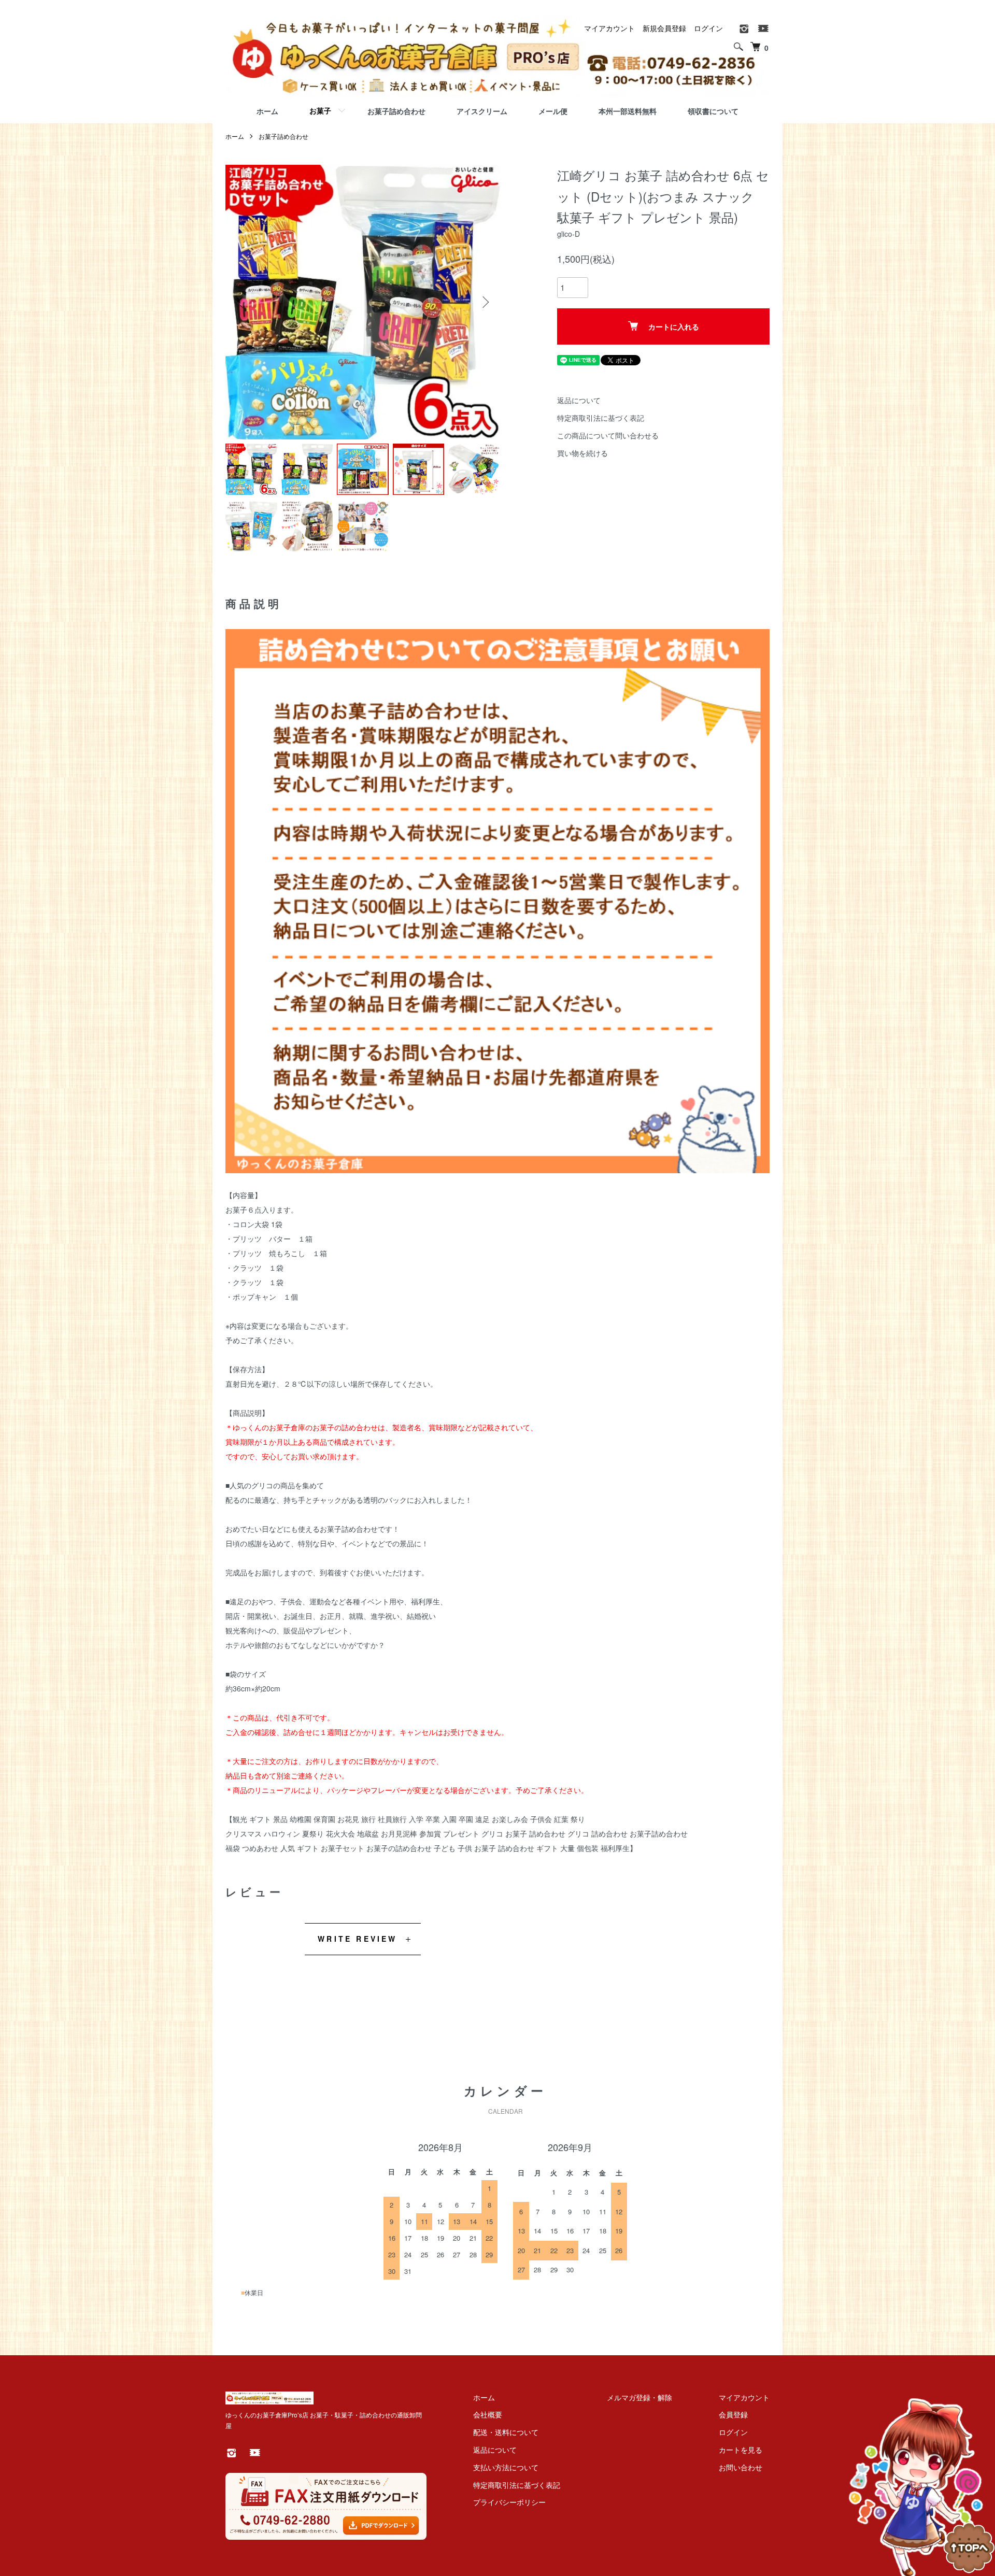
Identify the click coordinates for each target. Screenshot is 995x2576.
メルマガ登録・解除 (639, 2397)
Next (485, 302)
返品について (579, 400)
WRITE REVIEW (357, 1939)
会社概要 (488, 2414)
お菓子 (320, 110)
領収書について (713, 111)
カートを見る (741, 2450)
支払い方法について (506, 2467)
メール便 (553, 111)
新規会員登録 (664, 28)
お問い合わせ (741, 2467)
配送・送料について (506, 2432)
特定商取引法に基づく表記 (601, 418)
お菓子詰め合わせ (396, 111)
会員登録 (733, 2414)
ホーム (267, 111)
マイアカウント (609, 28)
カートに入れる (674, 326)
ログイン (708, 28)
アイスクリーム (482, 111)
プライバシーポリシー (509, 2502)
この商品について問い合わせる (608, 435)
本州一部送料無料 (628, 111)
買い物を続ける (582, 453)
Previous (241, 302)
